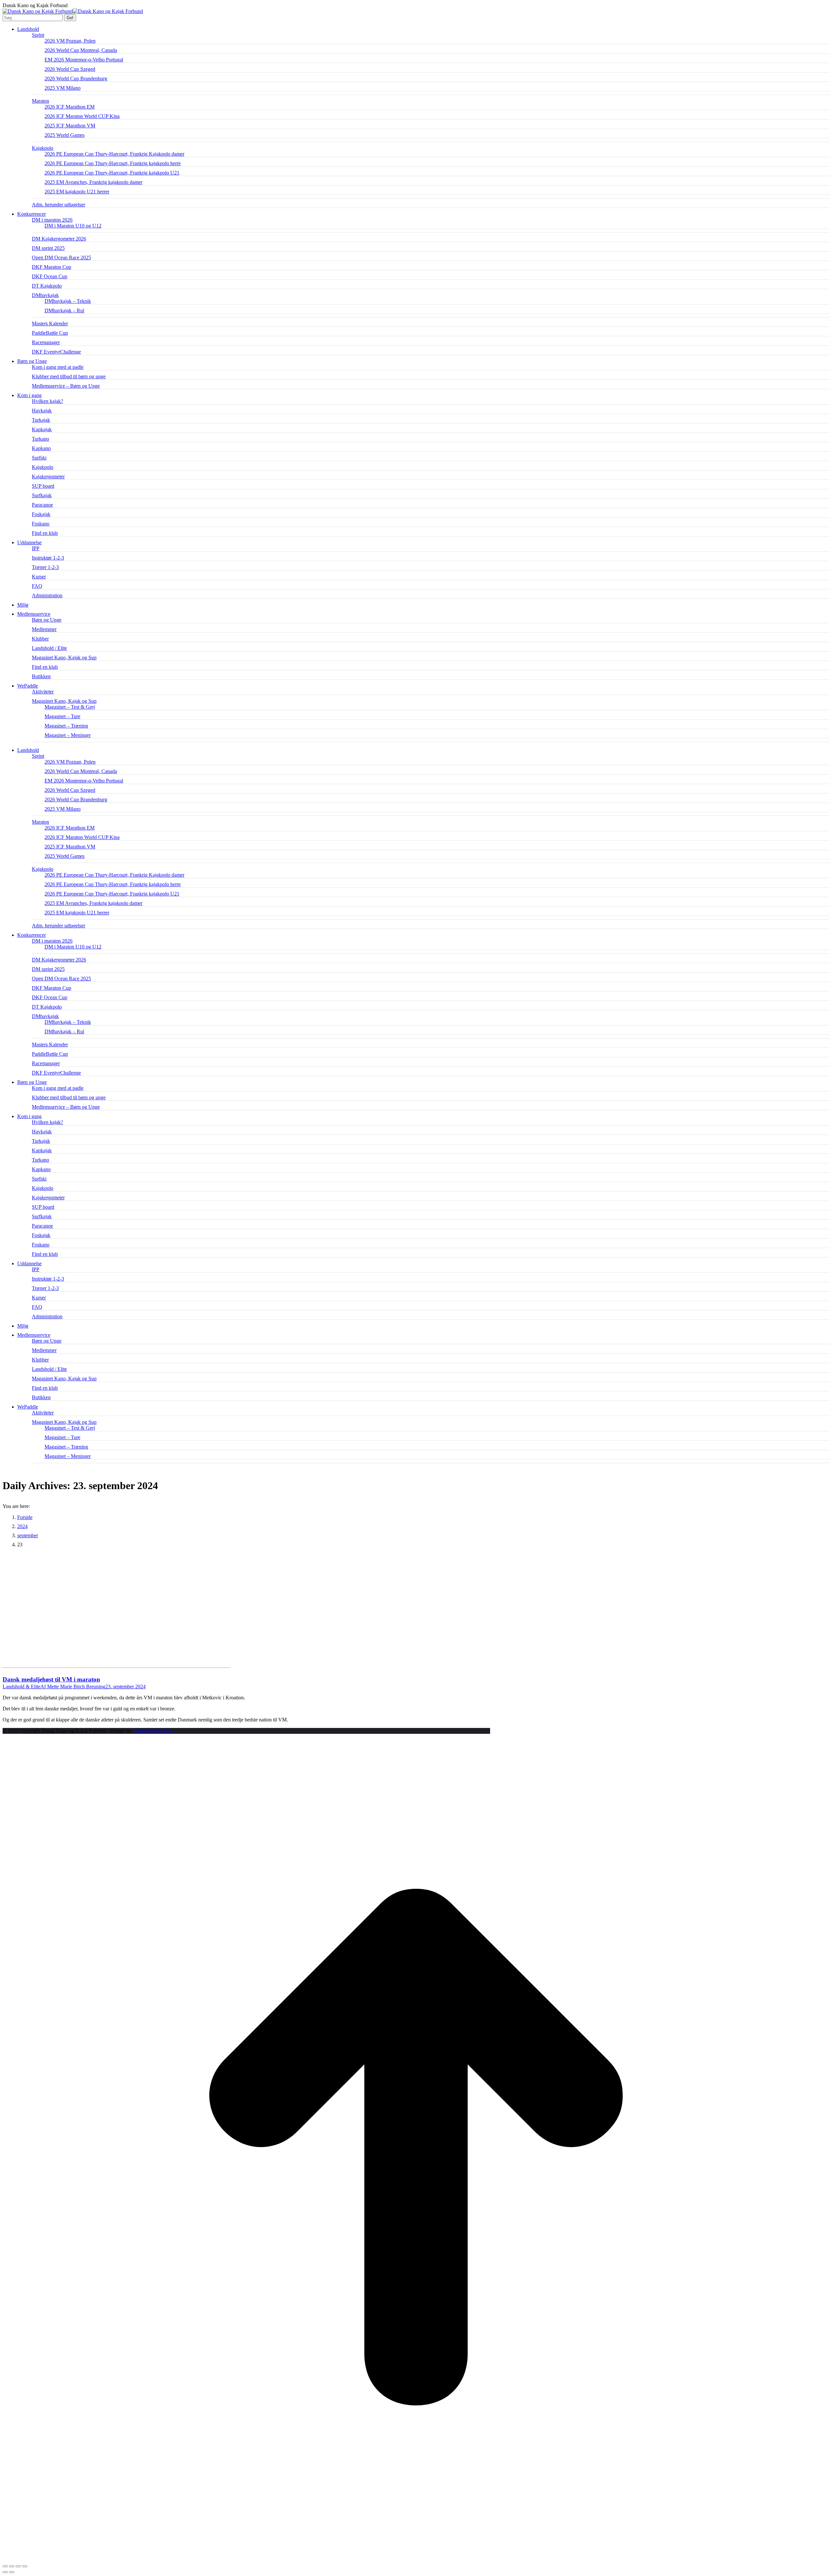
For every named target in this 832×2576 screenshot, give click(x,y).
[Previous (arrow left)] (5, 2572)
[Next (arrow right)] (12, 2572)
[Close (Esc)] (5, 2566)
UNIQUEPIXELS (153, 1731)
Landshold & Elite (21, 1687)
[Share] (12, 2566)
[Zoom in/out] (25, 2566)
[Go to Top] (416, 2559)
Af (73, 1687)
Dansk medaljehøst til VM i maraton (51, 1679)
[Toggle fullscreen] (18, 2566)
